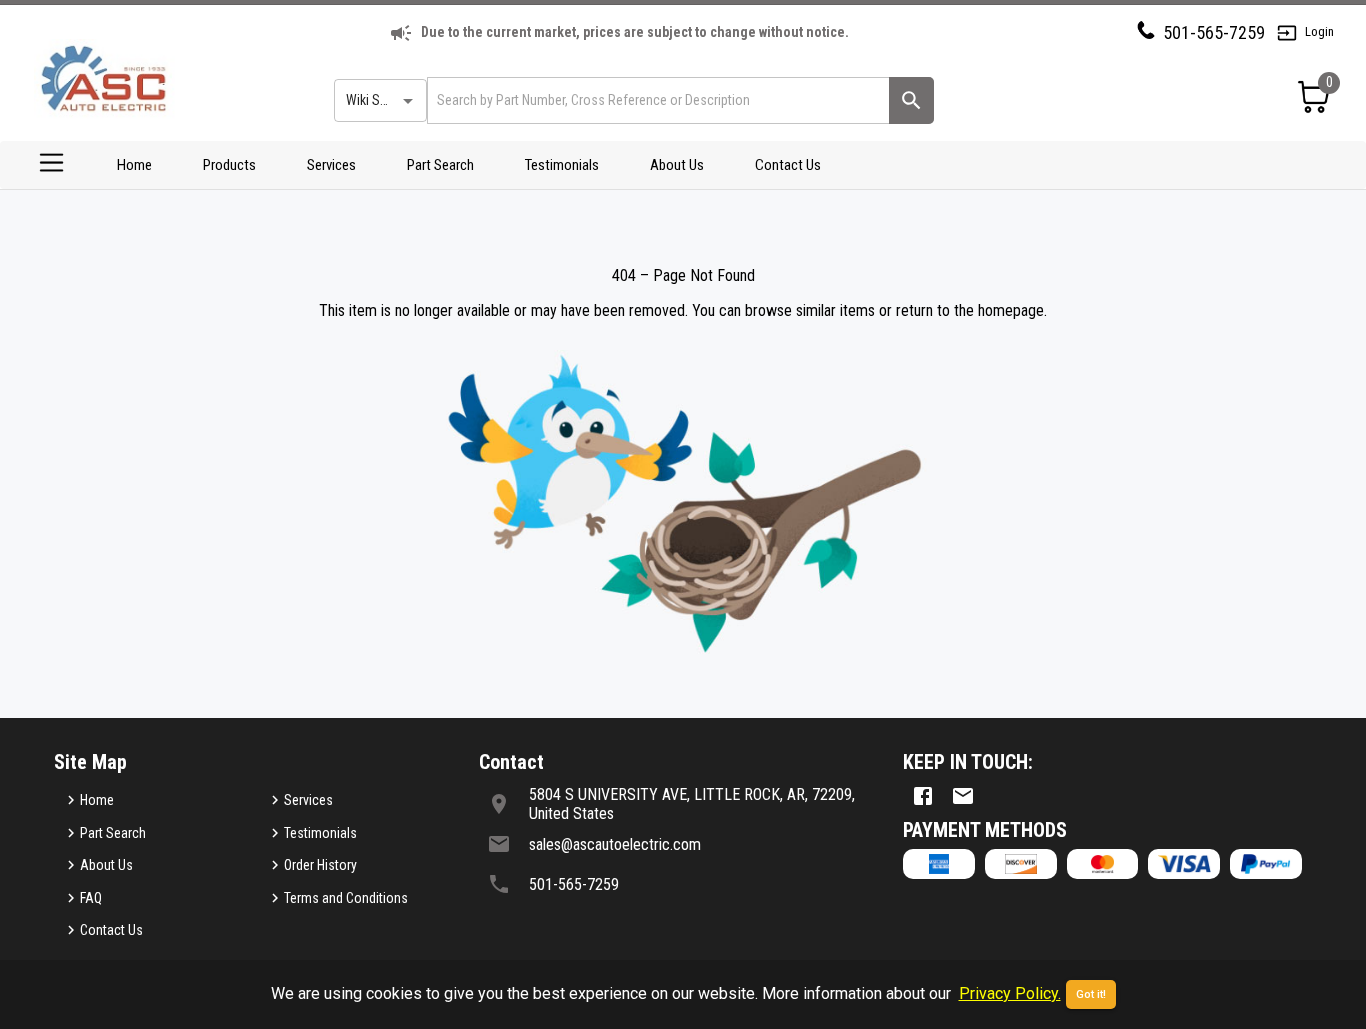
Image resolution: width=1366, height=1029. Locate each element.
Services (331, 165)
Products (229, 165)
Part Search (440, 165)
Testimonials (562, 165)
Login (1319, 31)
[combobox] (656, 100)
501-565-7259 (1214, 32)
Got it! (1091, 994)
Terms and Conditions (346, 898)
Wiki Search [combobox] (379, 100)
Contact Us (788, 165)
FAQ (91, 898)
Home (134, 165)
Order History (320, 865)
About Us (677, 165)
